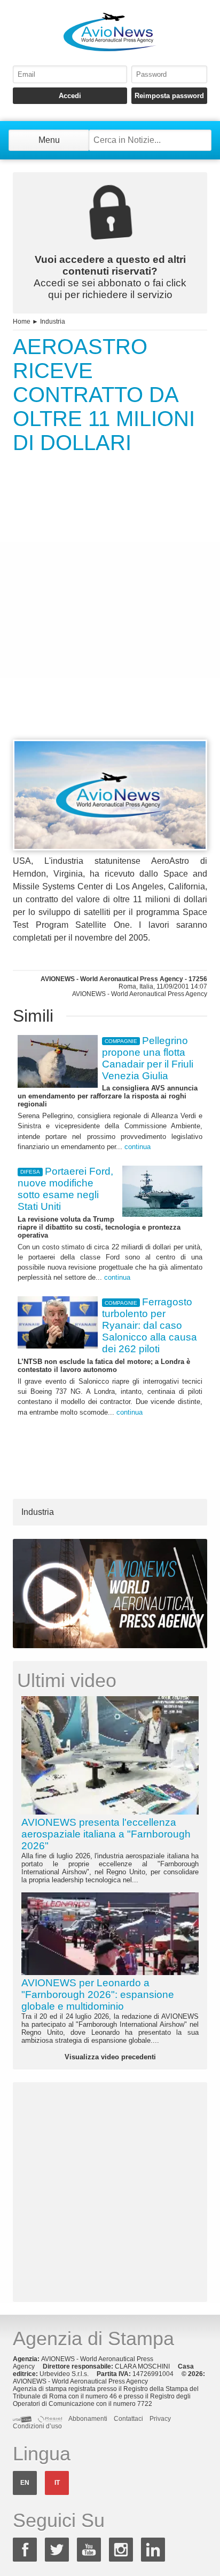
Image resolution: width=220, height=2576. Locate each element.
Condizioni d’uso (37, 2426)
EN (25, 2483)
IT (57, 2483)
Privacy (160, 2419)
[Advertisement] (110, 616)
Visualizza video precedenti (110, 2057)
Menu (49, 140)
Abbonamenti (88, 2419)
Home (22, 322)
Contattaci (128, 2419)
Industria (53, 322)
